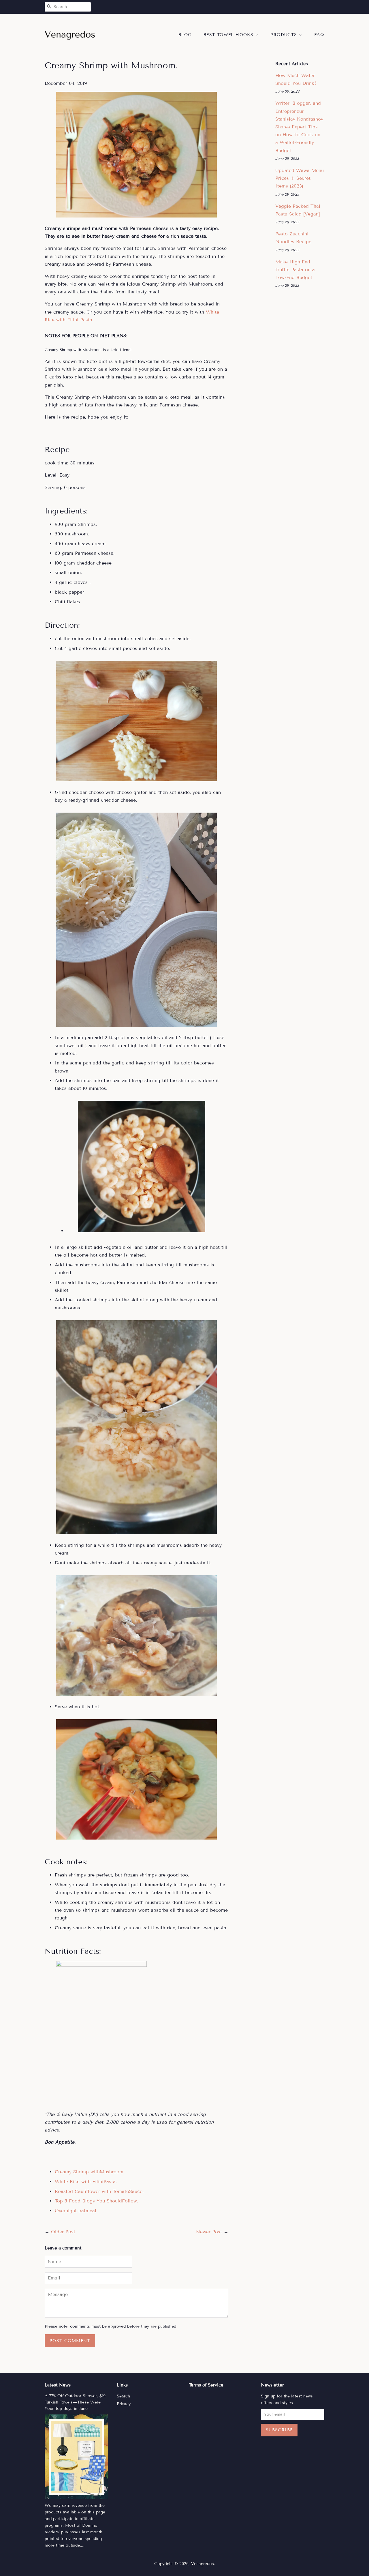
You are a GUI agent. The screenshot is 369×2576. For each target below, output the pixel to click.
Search (123, 2396)
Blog (185, 35)
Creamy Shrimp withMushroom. (90, 2172)
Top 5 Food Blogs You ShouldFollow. (96, 2201)
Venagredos (203, 2564)
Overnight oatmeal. (76, 2211)
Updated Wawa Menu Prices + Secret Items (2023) (300, 178)
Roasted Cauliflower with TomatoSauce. (99, 2191)
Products (285, 35)
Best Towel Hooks (229, 35)
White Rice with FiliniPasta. (86, 2182)
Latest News (58, 2385)
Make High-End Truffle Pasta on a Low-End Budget (295, 270)
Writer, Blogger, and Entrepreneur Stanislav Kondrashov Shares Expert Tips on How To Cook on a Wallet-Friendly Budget (299, 127)
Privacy (124, 2404)
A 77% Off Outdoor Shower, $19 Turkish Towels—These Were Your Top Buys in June (75, 2402)
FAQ (319, 35)
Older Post (63, 2232)
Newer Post (209, 2232)
